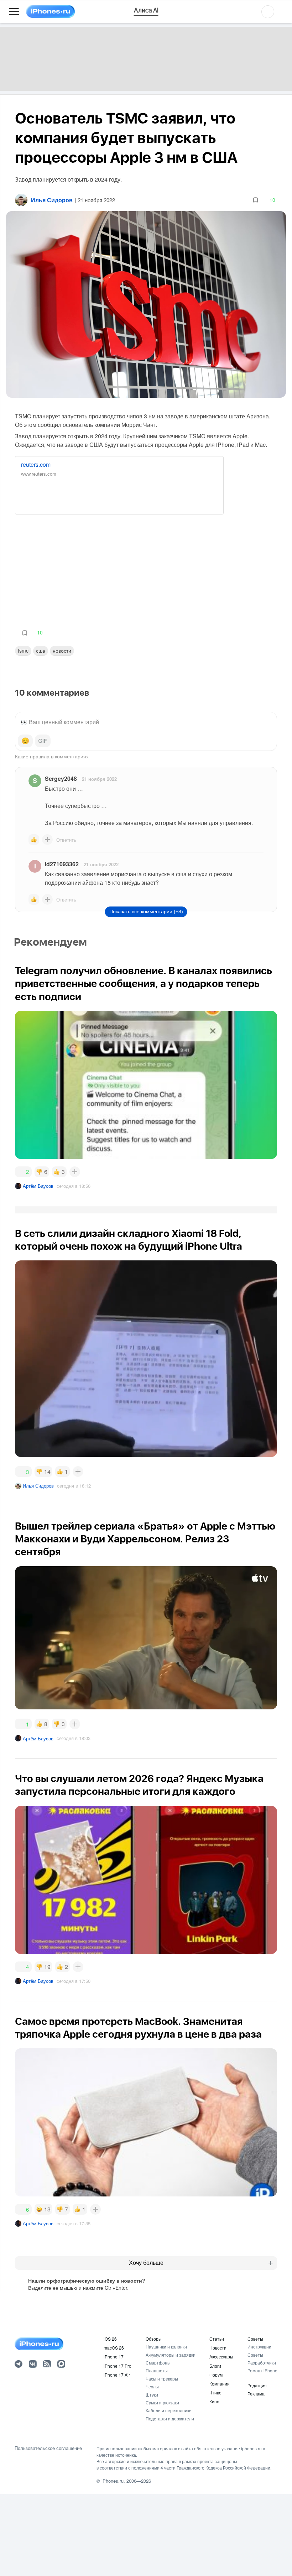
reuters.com (36, 464)
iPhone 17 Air (117, 2375)
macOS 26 (114, 2348)
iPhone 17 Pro (118, 2366)
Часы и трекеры (162, 2379)
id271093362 (62, 864)
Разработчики (262, 2363)
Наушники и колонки (166, 2347)
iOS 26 (110, 2339)
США (41, 650)
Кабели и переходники (169, 2410)
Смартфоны (158, 2363)
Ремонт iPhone (262, 2370)
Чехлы (152, 2386)
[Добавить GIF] (43, 741)
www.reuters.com (39, 474)
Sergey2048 (61, 778)
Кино (214, 2401)
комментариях (72, 756)
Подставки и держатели (170, 2418)
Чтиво (215, 2392)
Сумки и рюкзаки (162, 2402)
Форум (216, 2375)
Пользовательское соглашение (48, 2448)
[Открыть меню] (14, 12)
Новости (62, 650)
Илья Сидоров (38, 1486)
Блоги (215, 2366)
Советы (255, 2339)
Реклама (256, 2394)
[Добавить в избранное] (255, 200)
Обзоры (154, 2339)
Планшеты (157, 2370)
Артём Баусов (38, 1186)
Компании (220, 2384)
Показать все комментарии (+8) (146, 911)
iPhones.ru (113, 2481)
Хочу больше (146, 2263)
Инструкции (259, 2347)
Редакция (257, 2385)
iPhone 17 (114, 2356)
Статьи (217, 2339)
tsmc (23, 650)
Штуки (152, 2395)
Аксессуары (221, 2356)
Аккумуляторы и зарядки (171, 2355)
